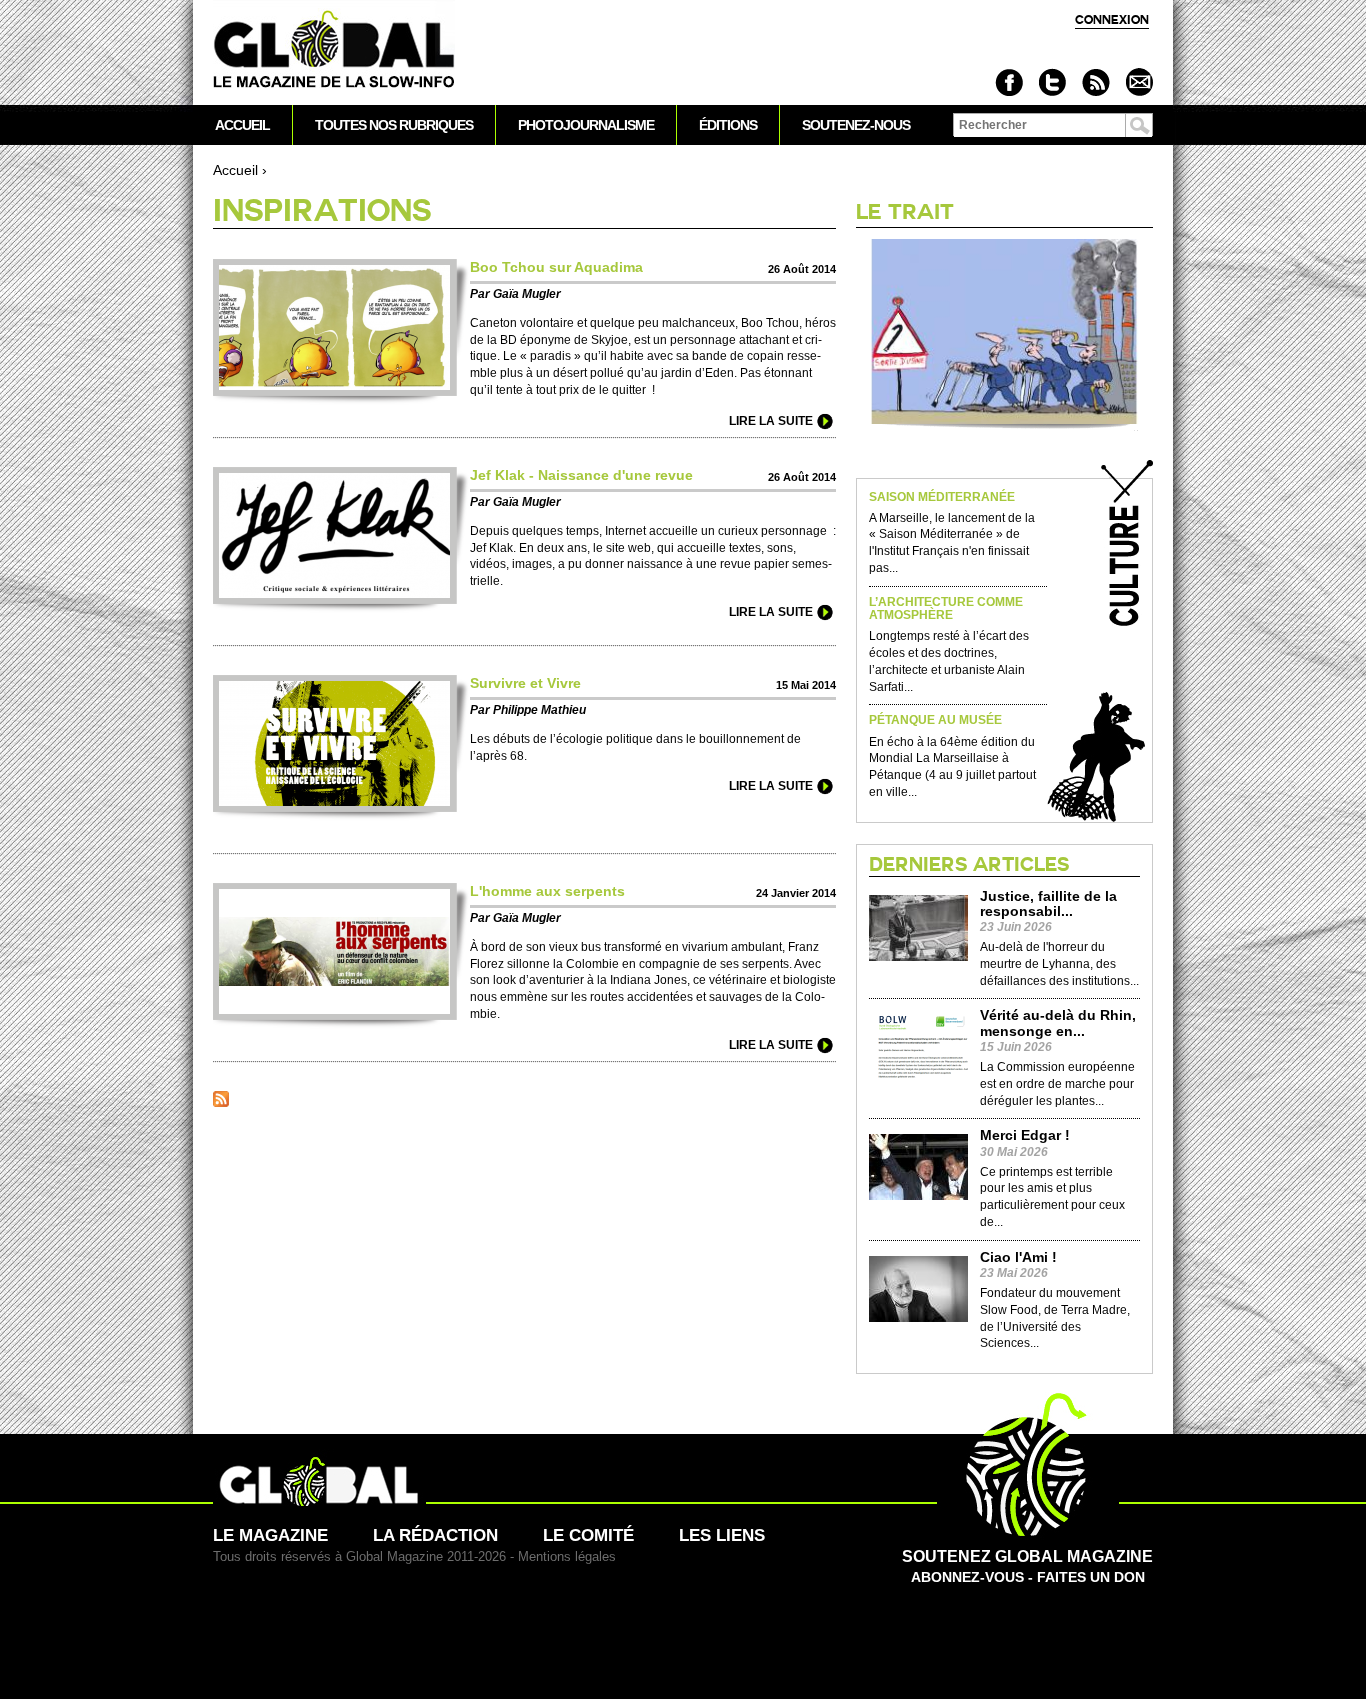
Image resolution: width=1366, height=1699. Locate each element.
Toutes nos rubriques (394, 125)
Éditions (728, 125)
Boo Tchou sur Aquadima (556, 267)
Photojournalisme (586, 125)
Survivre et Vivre (525, 683)
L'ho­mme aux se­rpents (547, 891)
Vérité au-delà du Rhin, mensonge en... (1058, 1023)
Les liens (722, 1535)
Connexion (1112, 19)
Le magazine (270, 1535)
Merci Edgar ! (1025, 1135)
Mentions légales (567, 1556)
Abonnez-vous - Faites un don (1027, 1566)
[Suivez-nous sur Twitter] (1052, 82)
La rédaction (435, 1535)
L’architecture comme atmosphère (946, 609)
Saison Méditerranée (942, 497)
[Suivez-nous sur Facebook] (1009, 82)
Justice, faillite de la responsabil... (1048, 904)
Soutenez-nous (856, 125)
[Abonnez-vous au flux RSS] (1095, 82)
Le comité (588, 1535)
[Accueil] (334, 50)
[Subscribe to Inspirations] (221, 1102)
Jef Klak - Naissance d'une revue (581, 475)
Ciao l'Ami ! (1018, 1257)
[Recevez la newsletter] (1138, 82)
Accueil (235, 170)
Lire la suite (771, 421)
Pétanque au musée (935, 720)
